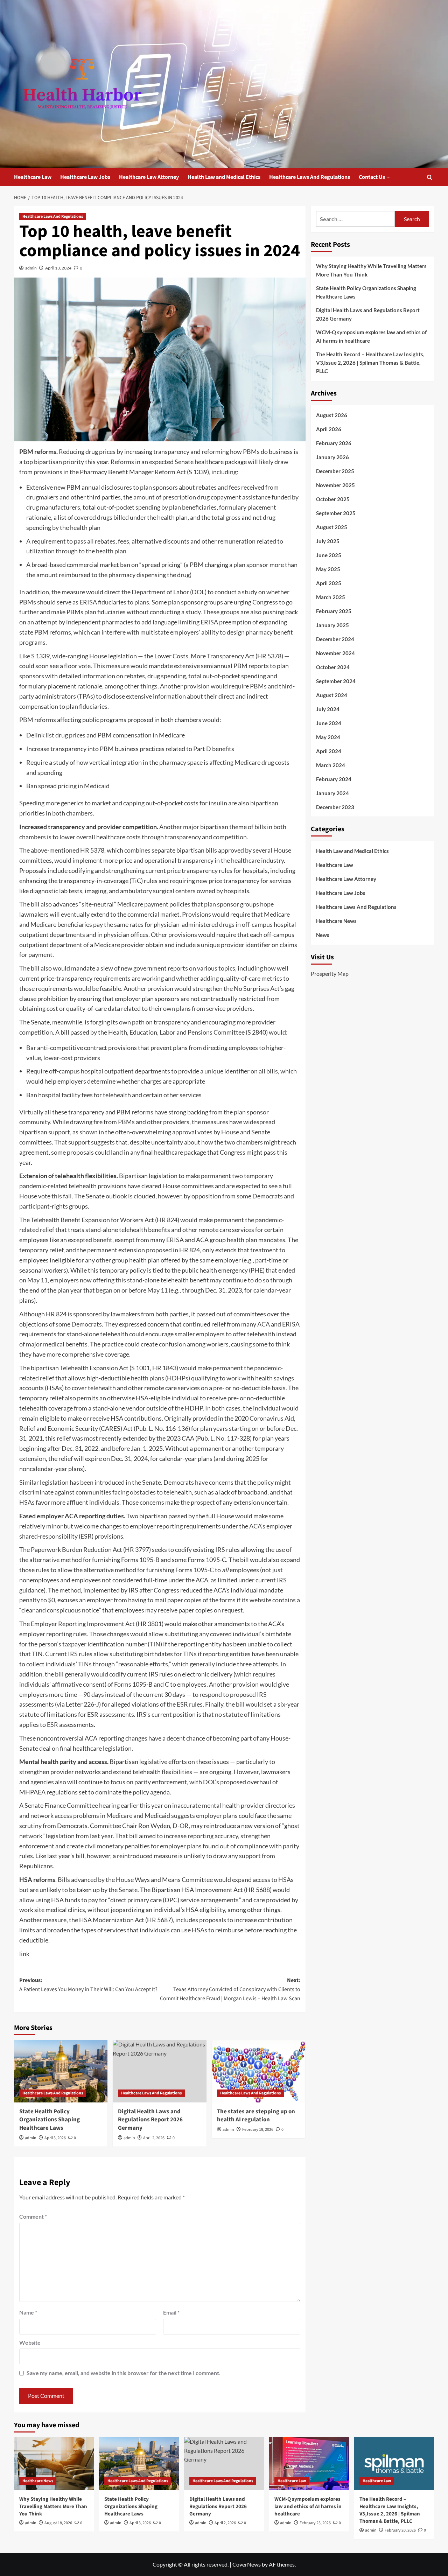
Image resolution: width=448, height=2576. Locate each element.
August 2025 (332, 527)
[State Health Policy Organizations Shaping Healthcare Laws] (61, 2071)
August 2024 (332, 695)
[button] (430, 177)
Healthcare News (336, 921)
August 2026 (332, 415)
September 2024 (336, 681)
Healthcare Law (33, 177)
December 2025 (335, 471)
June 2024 (329, 723)
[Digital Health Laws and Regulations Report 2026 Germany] (159, 2071)
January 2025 (332, 625)
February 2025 (334, 611)
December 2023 (335, 807)
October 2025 (333, 499)
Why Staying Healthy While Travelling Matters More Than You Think (371, 270)
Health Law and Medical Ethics (224, 177)
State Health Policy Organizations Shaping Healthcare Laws (50, 2120)
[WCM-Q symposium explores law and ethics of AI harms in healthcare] (309, 2464)
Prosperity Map (330, 973)
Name (28, 2312)
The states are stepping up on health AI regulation (256, 2116)
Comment (33, 2216)
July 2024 (328, 709)
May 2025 (328, 569)
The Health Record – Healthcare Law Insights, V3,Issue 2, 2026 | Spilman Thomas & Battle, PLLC (370, 363)
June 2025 (329, 555)
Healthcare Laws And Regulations (310, 177)
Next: (230, 1989)
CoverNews (247, 2564)
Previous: (88, 1985)
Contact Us (372, 177)
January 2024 (332, 793)
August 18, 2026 (58, 2523)
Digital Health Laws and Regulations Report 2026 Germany (150, 2120)
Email (171, 2312)
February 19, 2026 (258, 2130)
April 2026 (329, 429)
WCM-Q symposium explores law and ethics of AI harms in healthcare (371, 336)
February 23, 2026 (315, 2523)
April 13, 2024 (58, 268)
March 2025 (331, 597)
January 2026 (332, 457)
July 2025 (328, 541)
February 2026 (334, 443)
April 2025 (329, 583)
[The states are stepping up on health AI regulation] (258, 2071)
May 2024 (328, 737)
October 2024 (333, 667)
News (323, 935)
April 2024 (329, 751)
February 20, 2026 (400, 2530)
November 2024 (335, 653)
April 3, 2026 (55, 2138)
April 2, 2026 (154, 2138)
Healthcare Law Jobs (85, 177)
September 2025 (336, 513)
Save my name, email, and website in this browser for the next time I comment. (124, 2373)
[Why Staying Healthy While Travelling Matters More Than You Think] (54, 2464)
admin (31, 268)
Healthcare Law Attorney (149, 177)
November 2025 (335, 485)
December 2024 (335, 639)
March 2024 (331, 765)
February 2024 (334, 779)
